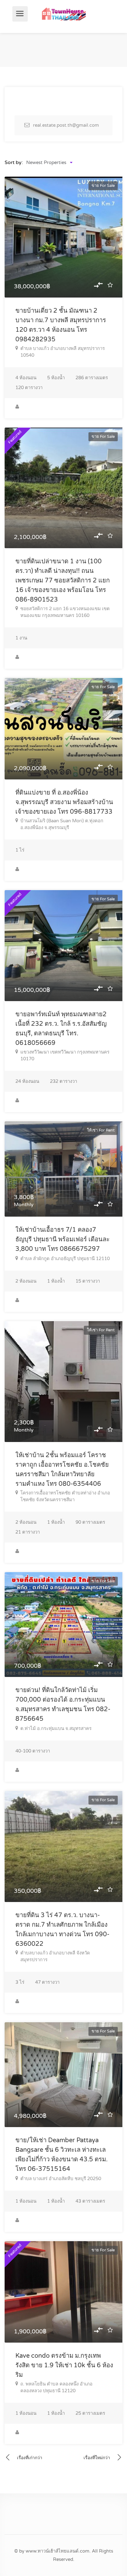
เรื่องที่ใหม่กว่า (97, 2458)
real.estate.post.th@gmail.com (66, 125)
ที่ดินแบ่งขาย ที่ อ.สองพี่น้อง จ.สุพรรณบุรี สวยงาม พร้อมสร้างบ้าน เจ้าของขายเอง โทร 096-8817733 (64, 802)
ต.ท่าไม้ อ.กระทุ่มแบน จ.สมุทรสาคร (56, 1728)
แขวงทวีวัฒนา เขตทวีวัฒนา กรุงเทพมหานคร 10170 (65, 1055)
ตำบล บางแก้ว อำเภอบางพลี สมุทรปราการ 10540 (63, 352)
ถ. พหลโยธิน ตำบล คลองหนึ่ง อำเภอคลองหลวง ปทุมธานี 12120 (56, 2387)
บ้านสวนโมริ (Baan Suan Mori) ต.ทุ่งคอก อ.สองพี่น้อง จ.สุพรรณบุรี (62, 824)
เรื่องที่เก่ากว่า (30, 2458)
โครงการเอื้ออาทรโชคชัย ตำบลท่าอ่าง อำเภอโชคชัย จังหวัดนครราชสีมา (65, 1496)
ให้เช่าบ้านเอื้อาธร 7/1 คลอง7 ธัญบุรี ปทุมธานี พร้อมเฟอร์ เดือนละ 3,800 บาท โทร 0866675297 (63, 1239)
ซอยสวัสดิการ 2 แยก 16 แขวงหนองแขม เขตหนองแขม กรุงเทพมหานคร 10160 (65, 612)
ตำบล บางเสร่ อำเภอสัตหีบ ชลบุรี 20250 (61, 2179)
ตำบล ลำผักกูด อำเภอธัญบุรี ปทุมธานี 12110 (65, 1259)
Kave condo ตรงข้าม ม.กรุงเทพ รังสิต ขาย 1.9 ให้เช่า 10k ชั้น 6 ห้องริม (64, 2365)
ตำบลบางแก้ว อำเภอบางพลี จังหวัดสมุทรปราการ (55, 1956)
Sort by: (14, 162)
